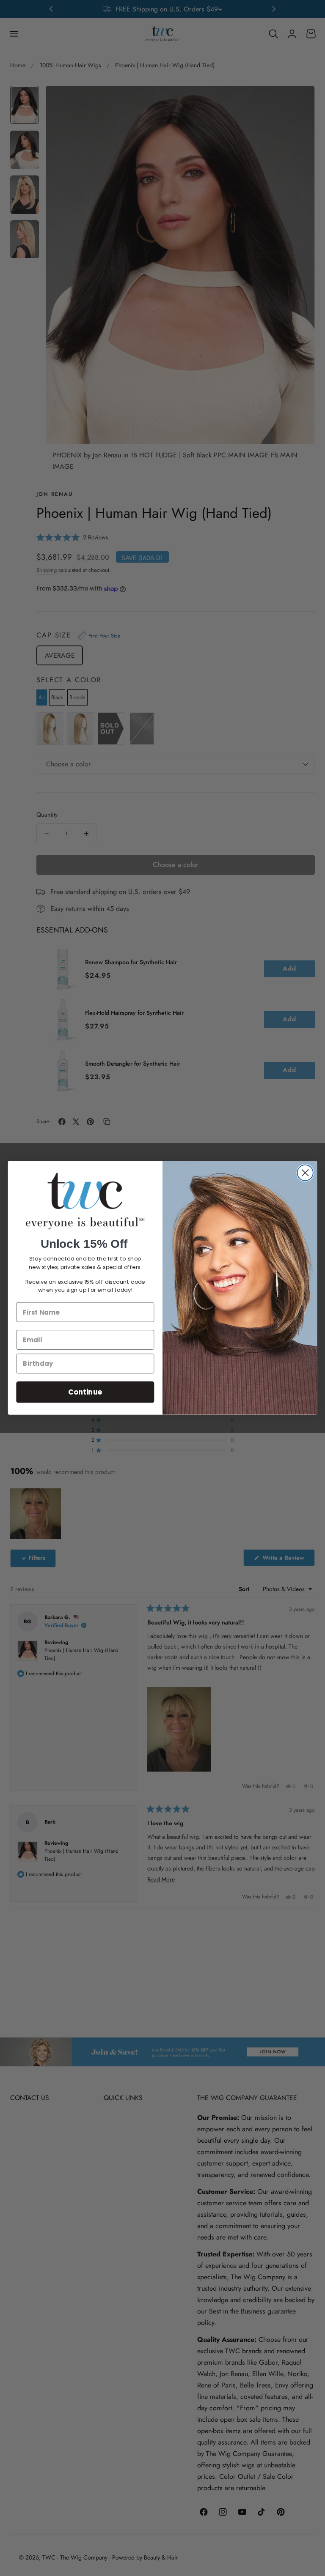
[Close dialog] (305, 1173)
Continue (85, 1392)
